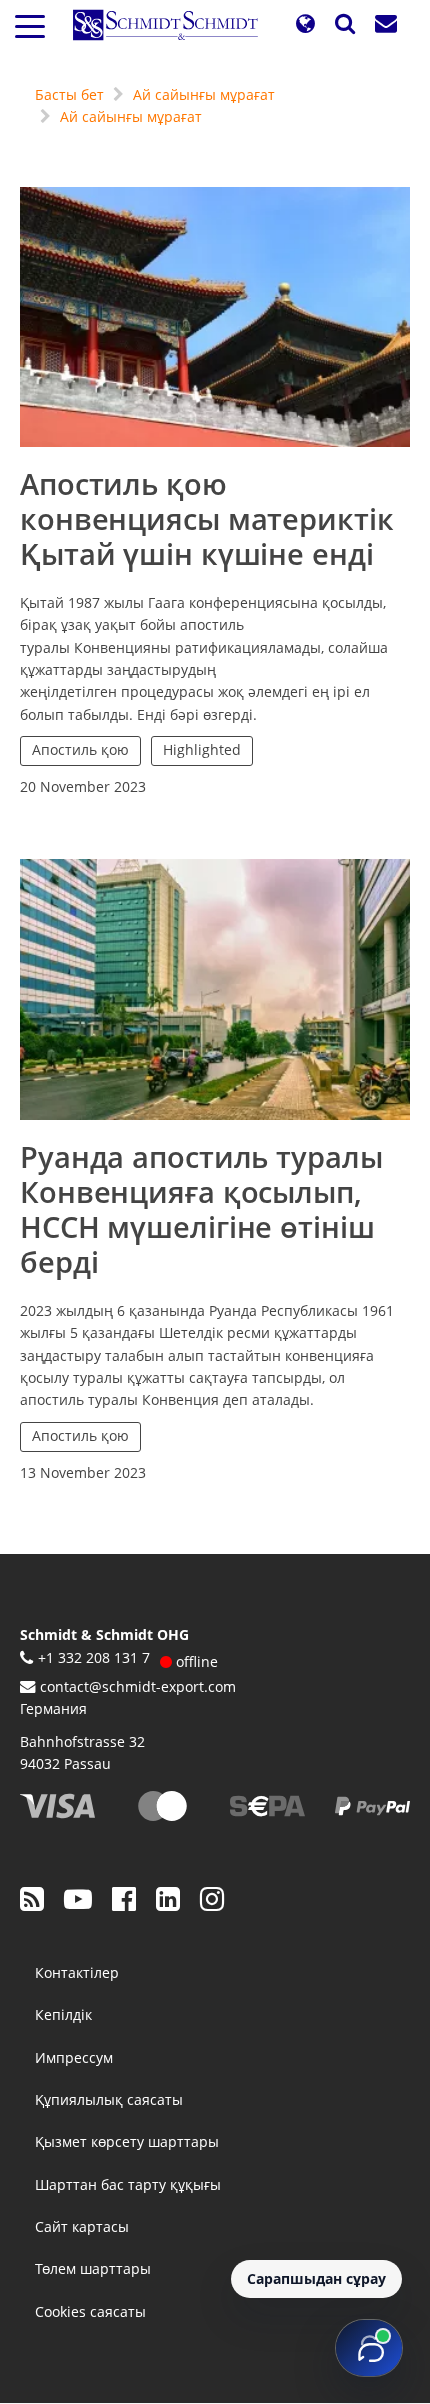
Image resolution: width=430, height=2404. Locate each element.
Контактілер (77, 1972)
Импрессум (74, 2057)
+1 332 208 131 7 (94, 1657)
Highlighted (202, 749)
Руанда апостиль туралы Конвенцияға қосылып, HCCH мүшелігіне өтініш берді (201, 1209)
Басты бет (69, 94)
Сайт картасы (82, 2226)
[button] (305, 24)
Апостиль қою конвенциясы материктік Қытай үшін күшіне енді (207, 519)
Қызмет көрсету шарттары (127, 2141)
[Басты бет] (173, 25)
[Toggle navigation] (30, 25)
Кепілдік (63, 2014)
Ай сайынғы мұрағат (204, 94)
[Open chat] (369, 2348)
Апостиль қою (80, 749)
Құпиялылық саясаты (109, 2099)
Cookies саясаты (90, 2311)
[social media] (32, 1898)
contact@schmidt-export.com (138, 1686)
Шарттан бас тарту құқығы (128, 2184)
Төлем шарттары (93, 2268)
